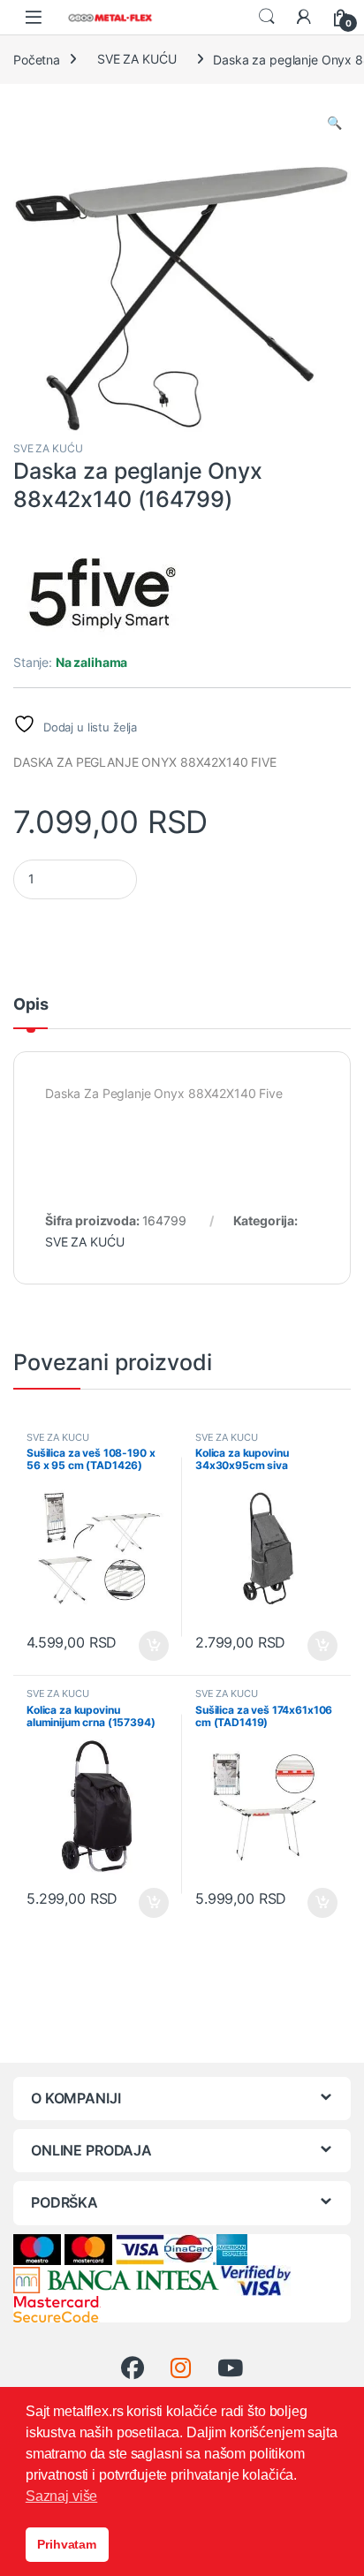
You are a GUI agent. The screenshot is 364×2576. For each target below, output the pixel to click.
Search (267, 17)
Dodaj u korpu (152, 1646)
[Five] (102, 594)
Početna (37, 59)
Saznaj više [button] (61, 2496)
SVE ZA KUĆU (136, 59)
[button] (334, 123)
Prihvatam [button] (67, 2544)
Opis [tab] (30, 1005)
